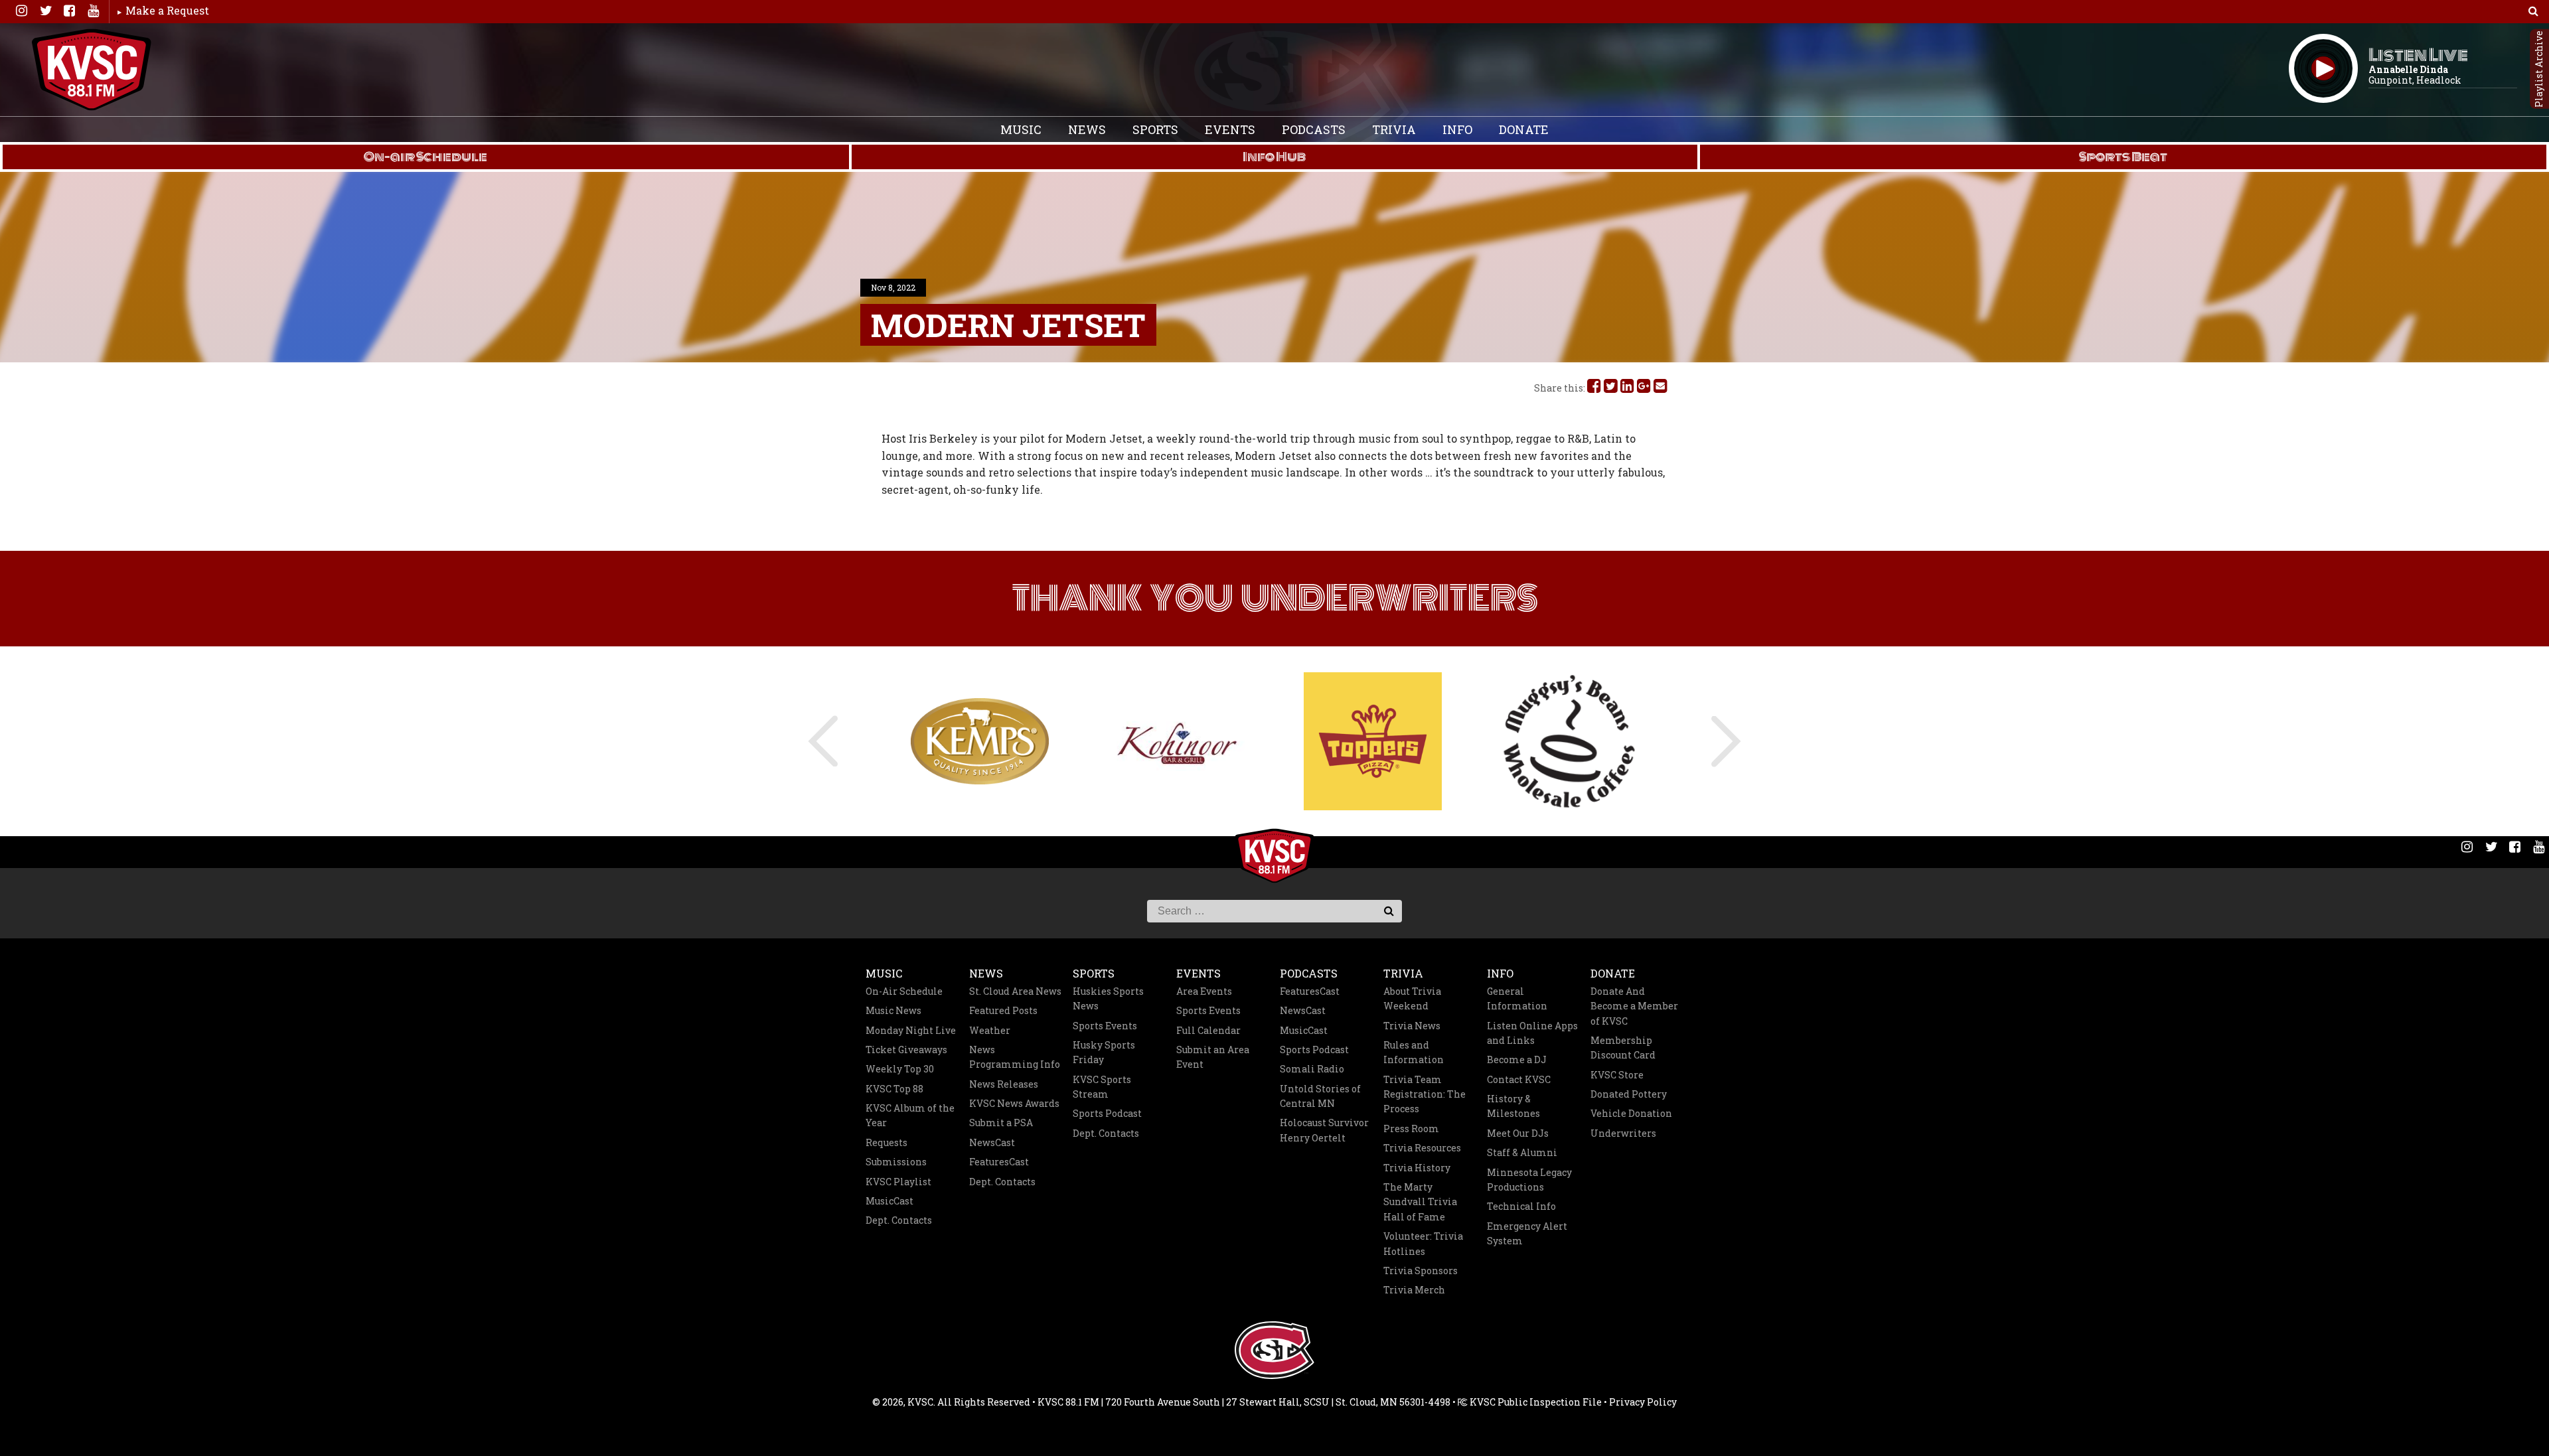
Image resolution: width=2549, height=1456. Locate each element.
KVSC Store (1617, 1075)
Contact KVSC (1519, 1079)
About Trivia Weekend (1412, 998)
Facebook (69, 11)
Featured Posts (1003, 1010)
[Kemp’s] (980, 742)
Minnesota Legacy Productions (1529, 1180)
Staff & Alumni (1522, 1152)
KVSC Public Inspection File (1535, 1402)
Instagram (21, 11)
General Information (1517, 998)
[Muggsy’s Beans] (1569, 741)
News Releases (1004, 1084)
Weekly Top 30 (900, 1069)
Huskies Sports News (1108, 998)
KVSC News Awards (1014, 1103)
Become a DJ (1517, 1059)
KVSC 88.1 (92, 70)
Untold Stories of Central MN (1320, 1096)
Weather (990, 1030)
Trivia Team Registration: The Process (1425, 1094)
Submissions (896, 1162)
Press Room (1411, 1128)
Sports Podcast (1107, 1113)
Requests (887, 1142)
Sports (1155, 129)
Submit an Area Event (1213, 1057)
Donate (1524, 129)
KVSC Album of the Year (910, 1115)
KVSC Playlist (898, 1182)
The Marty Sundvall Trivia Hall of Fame (1420, 1202)
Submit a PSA (1001, 1123)
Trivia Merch (1414, 1290)
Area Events (1204, 991)
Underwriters (1623, 1133)
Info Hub (1274, 157)
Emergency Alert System (1527, 1233)
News (1087, 129)
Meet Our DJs (1518, 1133)
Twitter (45, 11)
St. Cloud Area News (1015, 991)
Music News (893, 1010)
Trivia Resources (1422, 1148)
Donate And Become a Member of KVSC (1634, 1006)
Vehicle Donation (1631, 1113)
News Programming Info (1015, 1057)
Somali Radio (1312, 1069)
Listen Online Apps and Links (1532, 1033)
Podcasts (1314, 129)
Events (1230, 129)
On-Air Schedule (904, 991)
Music (1021, 129)
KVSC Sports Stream (1102, 1087)
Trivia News (1412, 1026)
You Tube (93, 11)
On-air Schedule (425, 157)
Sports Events (1105, 1026)
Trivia (1394, 129)
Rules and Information (1414, 1052)
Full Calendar (1208, 1030)
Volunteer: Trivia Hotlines (1423, 1243)
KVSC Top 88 (894, 1089)
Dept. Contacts (899, 1220)
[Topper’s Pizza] (1373, 741)
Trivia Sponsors (1421, 1271)
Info (1457, 129)
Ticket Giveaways (906, 1050)
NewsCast (992, 1142)
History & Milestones (1513, 1106)
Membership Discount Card (1623, 1048)
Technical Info (1521, 1206)
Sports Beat (2123, 157)
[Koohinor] (1176, 741)
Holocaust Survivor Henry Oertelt (1324, 1130)
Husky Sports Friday (1104, 1052)
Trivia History (1417, 1168)
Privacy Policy (1643, 1402)
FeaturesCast (999, 1162)
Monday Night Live (911, 1030)
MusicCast (889, 1201)
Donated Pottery (1629, 1094)
